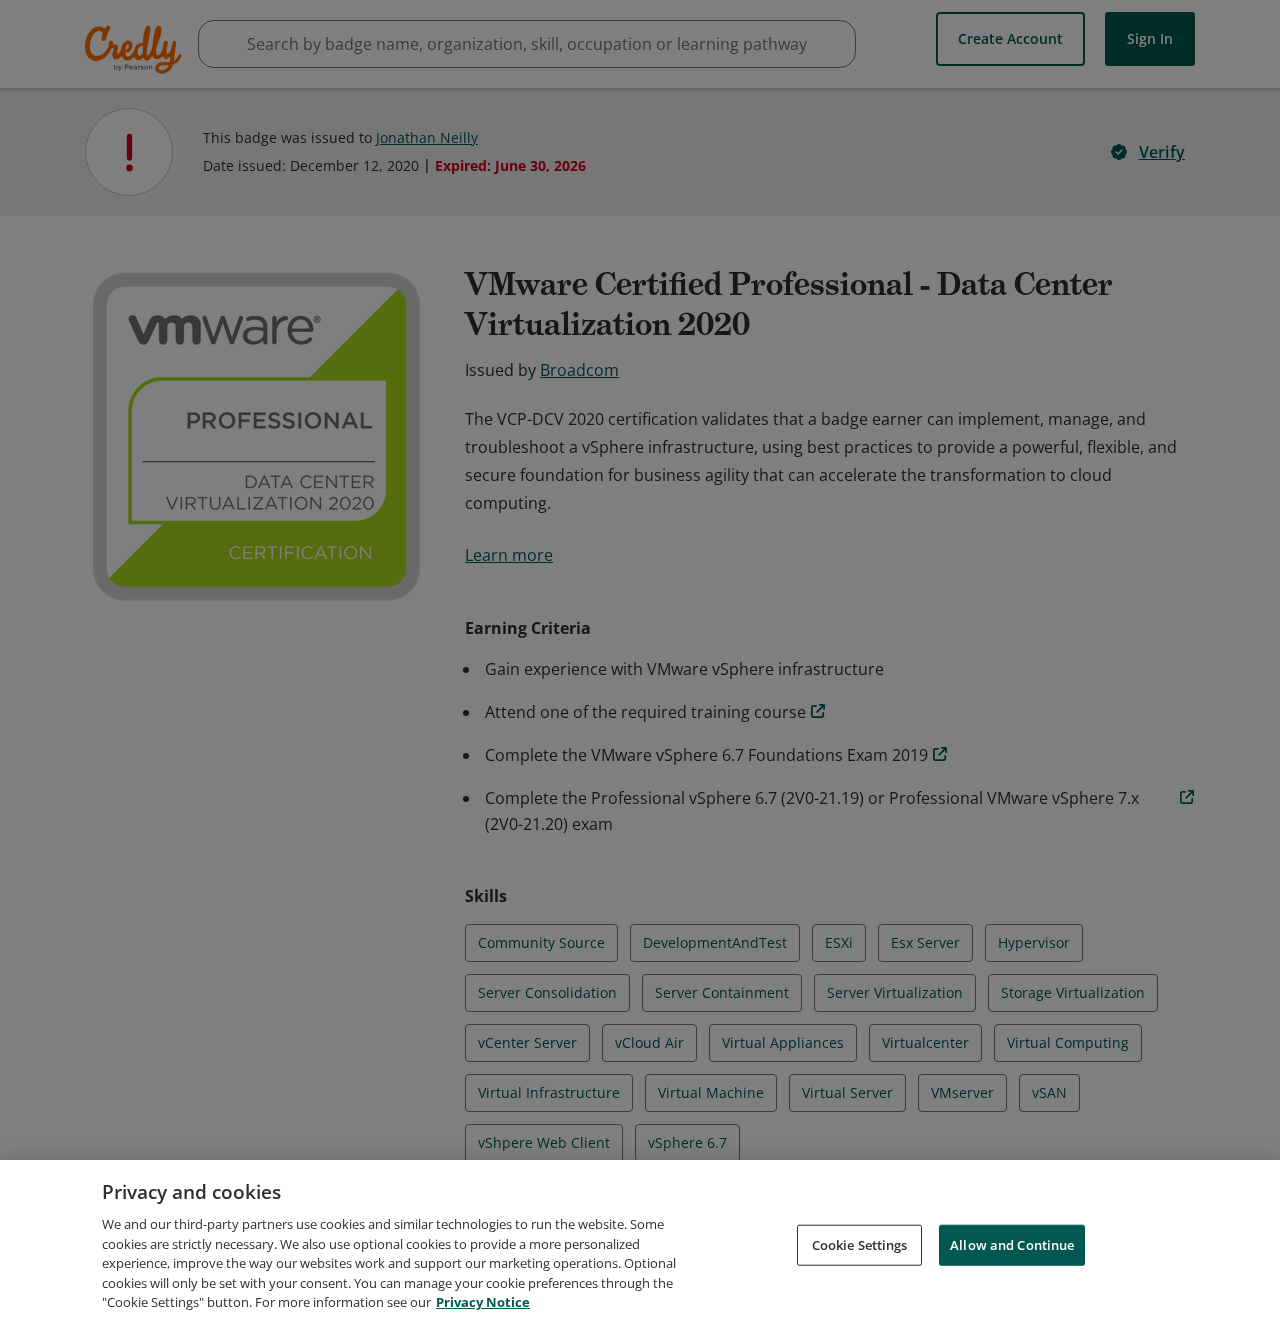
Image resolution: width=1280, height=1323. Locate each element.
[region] (640, 1241)
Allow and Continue (1012, 1244)
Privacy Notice (483, 1302)
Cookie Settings (860, 1244)
